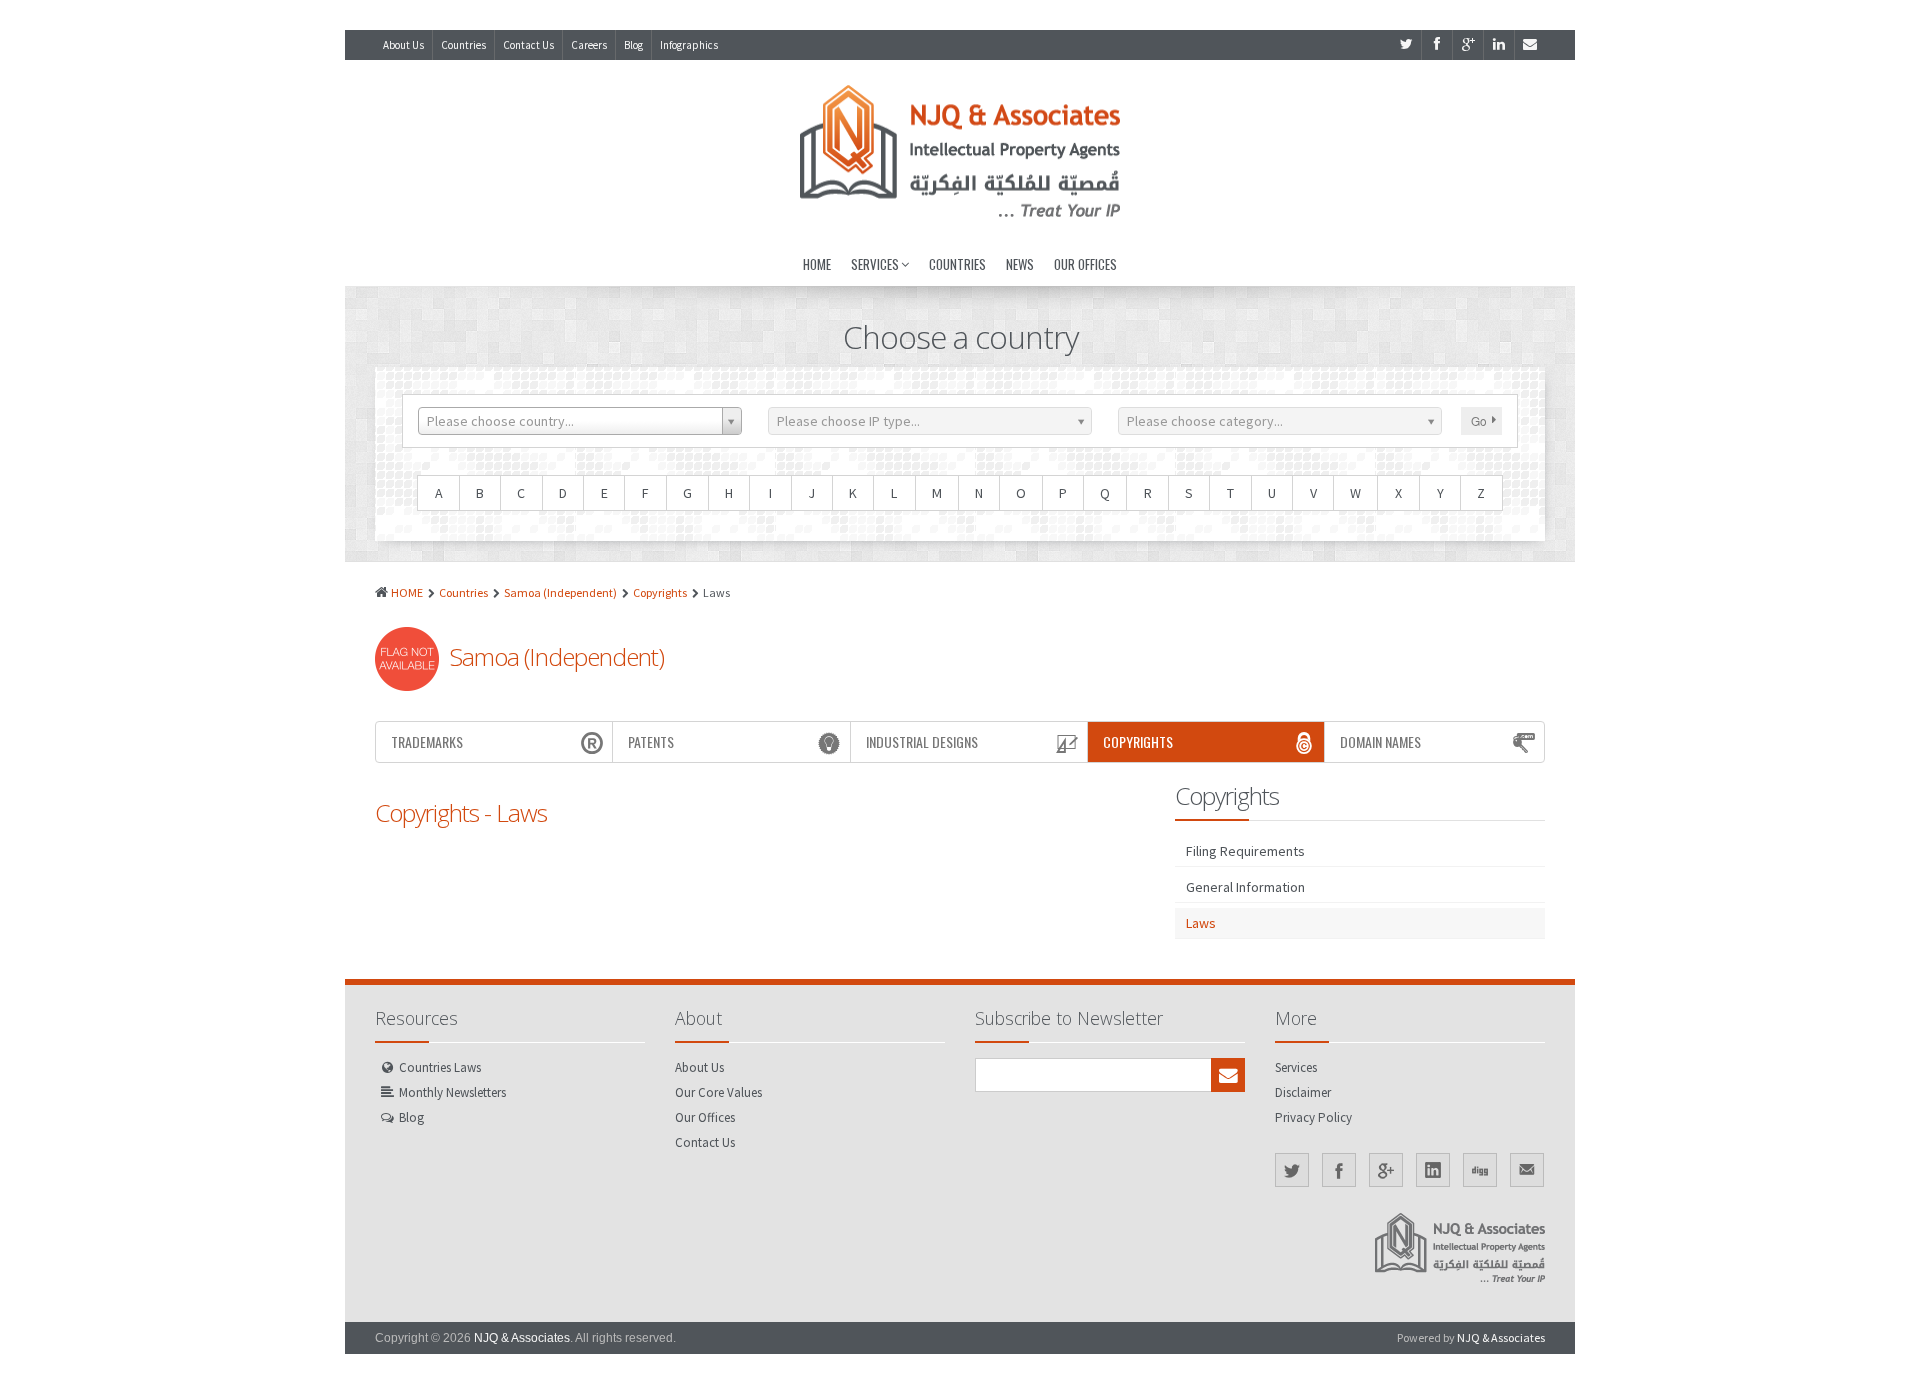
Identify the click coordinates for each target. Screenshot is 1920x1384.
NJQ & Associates (522, 1338)
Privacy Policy (1313, 1117)
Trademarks (427, 741)
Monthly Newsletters (452, 1092)
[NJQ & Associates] (960, 151)
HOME (407, 592)
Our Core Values (718, 1092)
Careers (589, 45)
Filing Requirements (1245, 851)
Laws (1201, 923)
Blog (633, 45)
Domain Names (1380, 741)
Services (875, 264)
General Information (1245, 887)
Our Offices (1085, 264)
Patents (651, 741)
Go (1479, 420)
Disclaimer (1303, 1092)
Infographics (689, 45)
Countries (463, 45)
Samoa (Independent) (560, 592)
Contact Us (528, 45)
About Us (403, 45)
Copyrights (660, 592)
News (1020, 264)
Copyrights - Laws (461, 812)
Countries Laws (440, 1067)
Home (817, 264)
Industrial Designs (922, 741)
